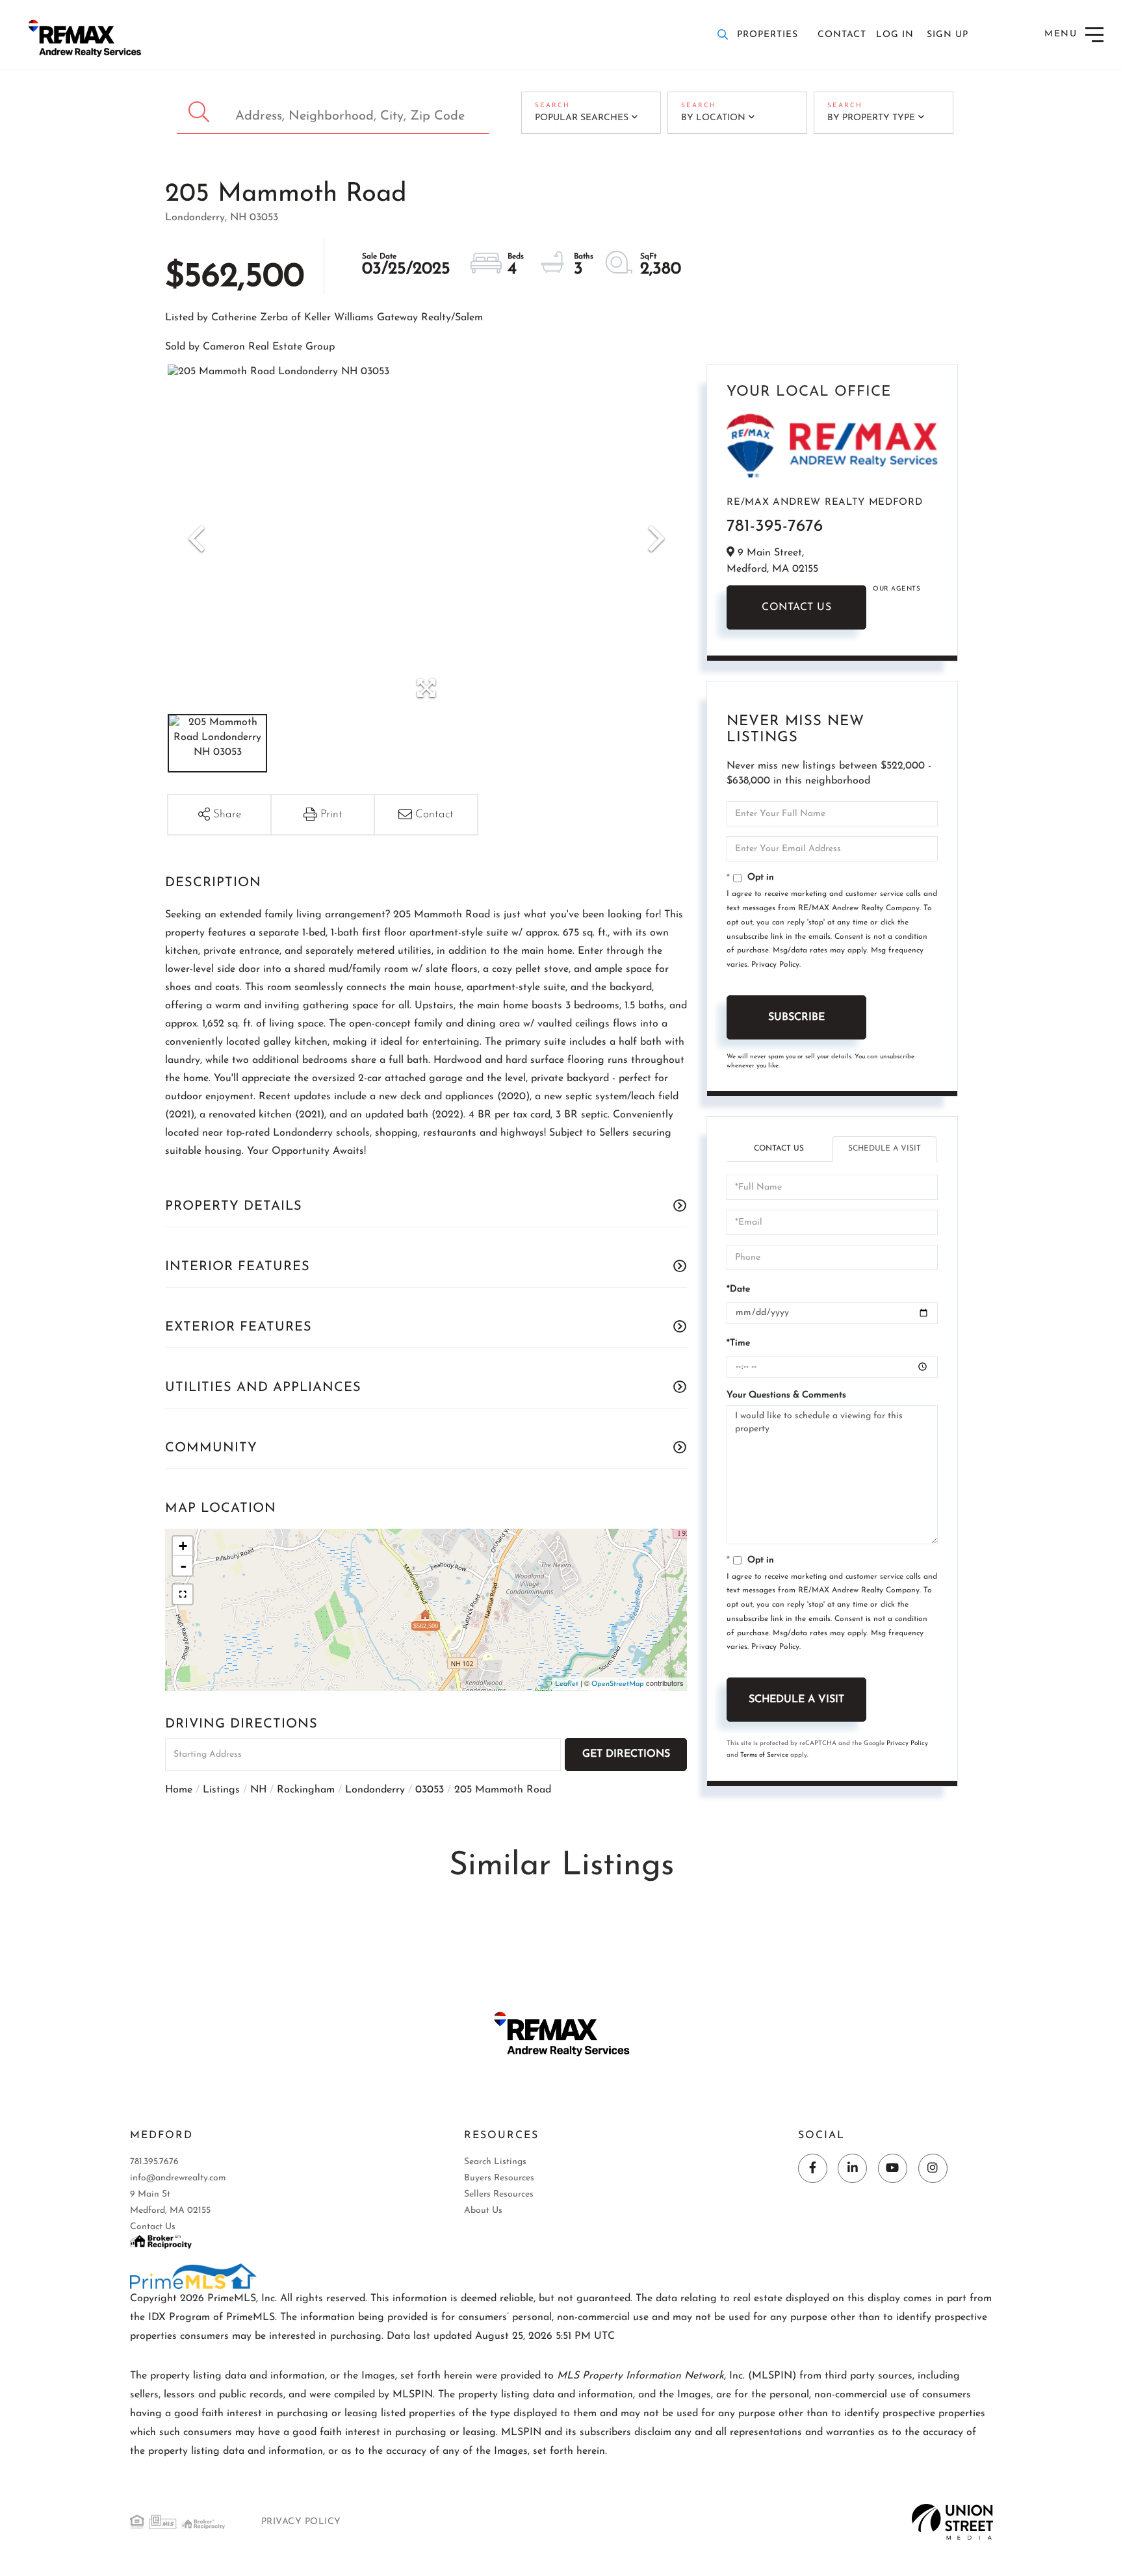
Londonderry (375, 1790)
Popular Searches (582, 118)
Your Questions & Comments (786, 1395)
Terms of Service (764, 1755)
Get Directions (626, 1754)
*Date (738, 1289)
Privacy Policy (775, 965)
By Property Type (871, 118)
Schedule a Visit (884, 1149)
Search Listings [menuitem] (495, 2162)
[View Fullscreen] (183, 1594)
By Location (713, 118)
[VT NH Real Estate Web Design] (952, 2521)
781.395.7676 (154, 2162)
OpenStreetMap (618, 1684)
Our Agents (897, 589)
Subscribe (796, 1017)
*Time (738, 1343)
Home (179, 1790)
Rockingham (306, 1790)
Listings (221, 1790)
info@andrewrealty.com (178, 2178)
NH (258, 1790)
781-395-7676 (775, 527)
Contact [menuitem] (842, 35)
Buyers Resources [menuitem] (499, 2178)
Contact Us (796, 607)
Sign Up (948, 35)
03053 (430, 1790)
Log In (895, 35)
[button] (200, 113)
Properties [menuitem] (768, 35)
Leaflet (567, 1684)
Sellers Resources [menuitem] (499, 2194)
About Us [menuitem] (483, 2211)
